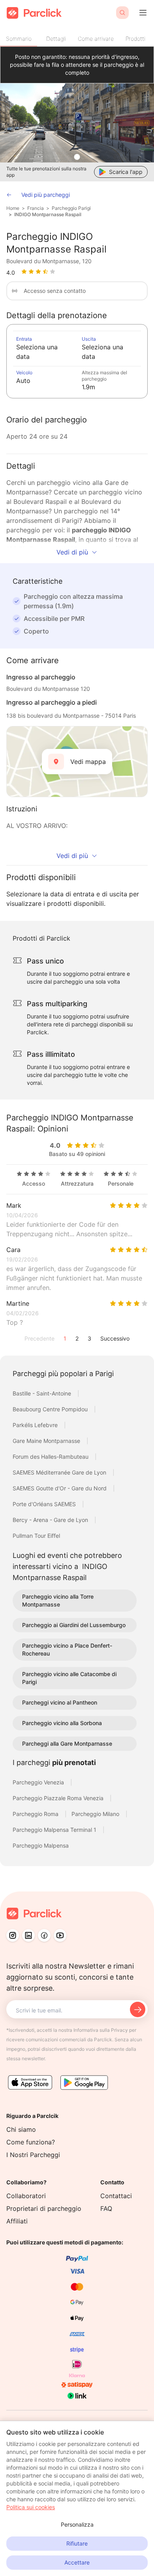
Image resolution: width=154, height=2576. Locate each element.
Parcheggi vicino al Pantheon (60, 1702)
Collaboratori (26, 2196)
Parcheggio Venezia (39, 1782)
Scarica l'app (126, 172)
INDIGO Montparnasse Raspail (48, 214)
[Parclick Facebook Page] (44, 1935)
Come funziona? (31, 2142)
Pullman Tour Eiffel (36, 1536)
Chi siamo (21, 2129)
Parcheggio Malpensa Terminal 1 (55, 1830)
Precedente (39, 1338)
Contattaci (116, 2196)
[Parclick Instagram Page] (13, 1935)
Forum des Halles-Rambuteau (51, 1457)
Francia (36, 208)
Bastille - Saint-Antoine (43, 1393)
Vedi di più (72, 552)
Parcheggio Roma (36, 1814)
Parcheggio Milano (96, 1814)
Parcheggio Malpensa (41, 1845)
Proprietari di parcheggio (44, 2208)
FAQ (106, 2208)
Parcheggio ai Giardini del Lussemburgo (74, 1625)
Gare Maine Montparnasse (47, 1441)
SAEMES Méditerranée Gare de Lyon (60, 1472)
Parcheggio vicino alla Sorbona (62, 1723)
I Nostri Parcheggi (33, 2155)
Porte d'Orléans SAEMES (45, 1504)
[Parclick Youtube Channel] (60, 1935)
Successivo (115, 1338)
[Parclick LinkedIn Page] (28, 1935)
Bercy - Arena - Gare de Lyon (51, 1520)
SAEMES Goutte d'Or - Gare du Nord (60, 1488)
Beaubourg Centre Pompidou (51, 1409)
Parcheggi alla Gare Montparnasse (67, 1743)
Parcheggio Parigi (71, 208)
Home (13, 208)
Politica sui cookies (31, 2507)
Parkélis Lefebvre (36, 1425)
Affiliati (17, 2221)
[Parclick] (34, 13)
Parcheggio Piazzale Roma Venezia (59, 1798)
